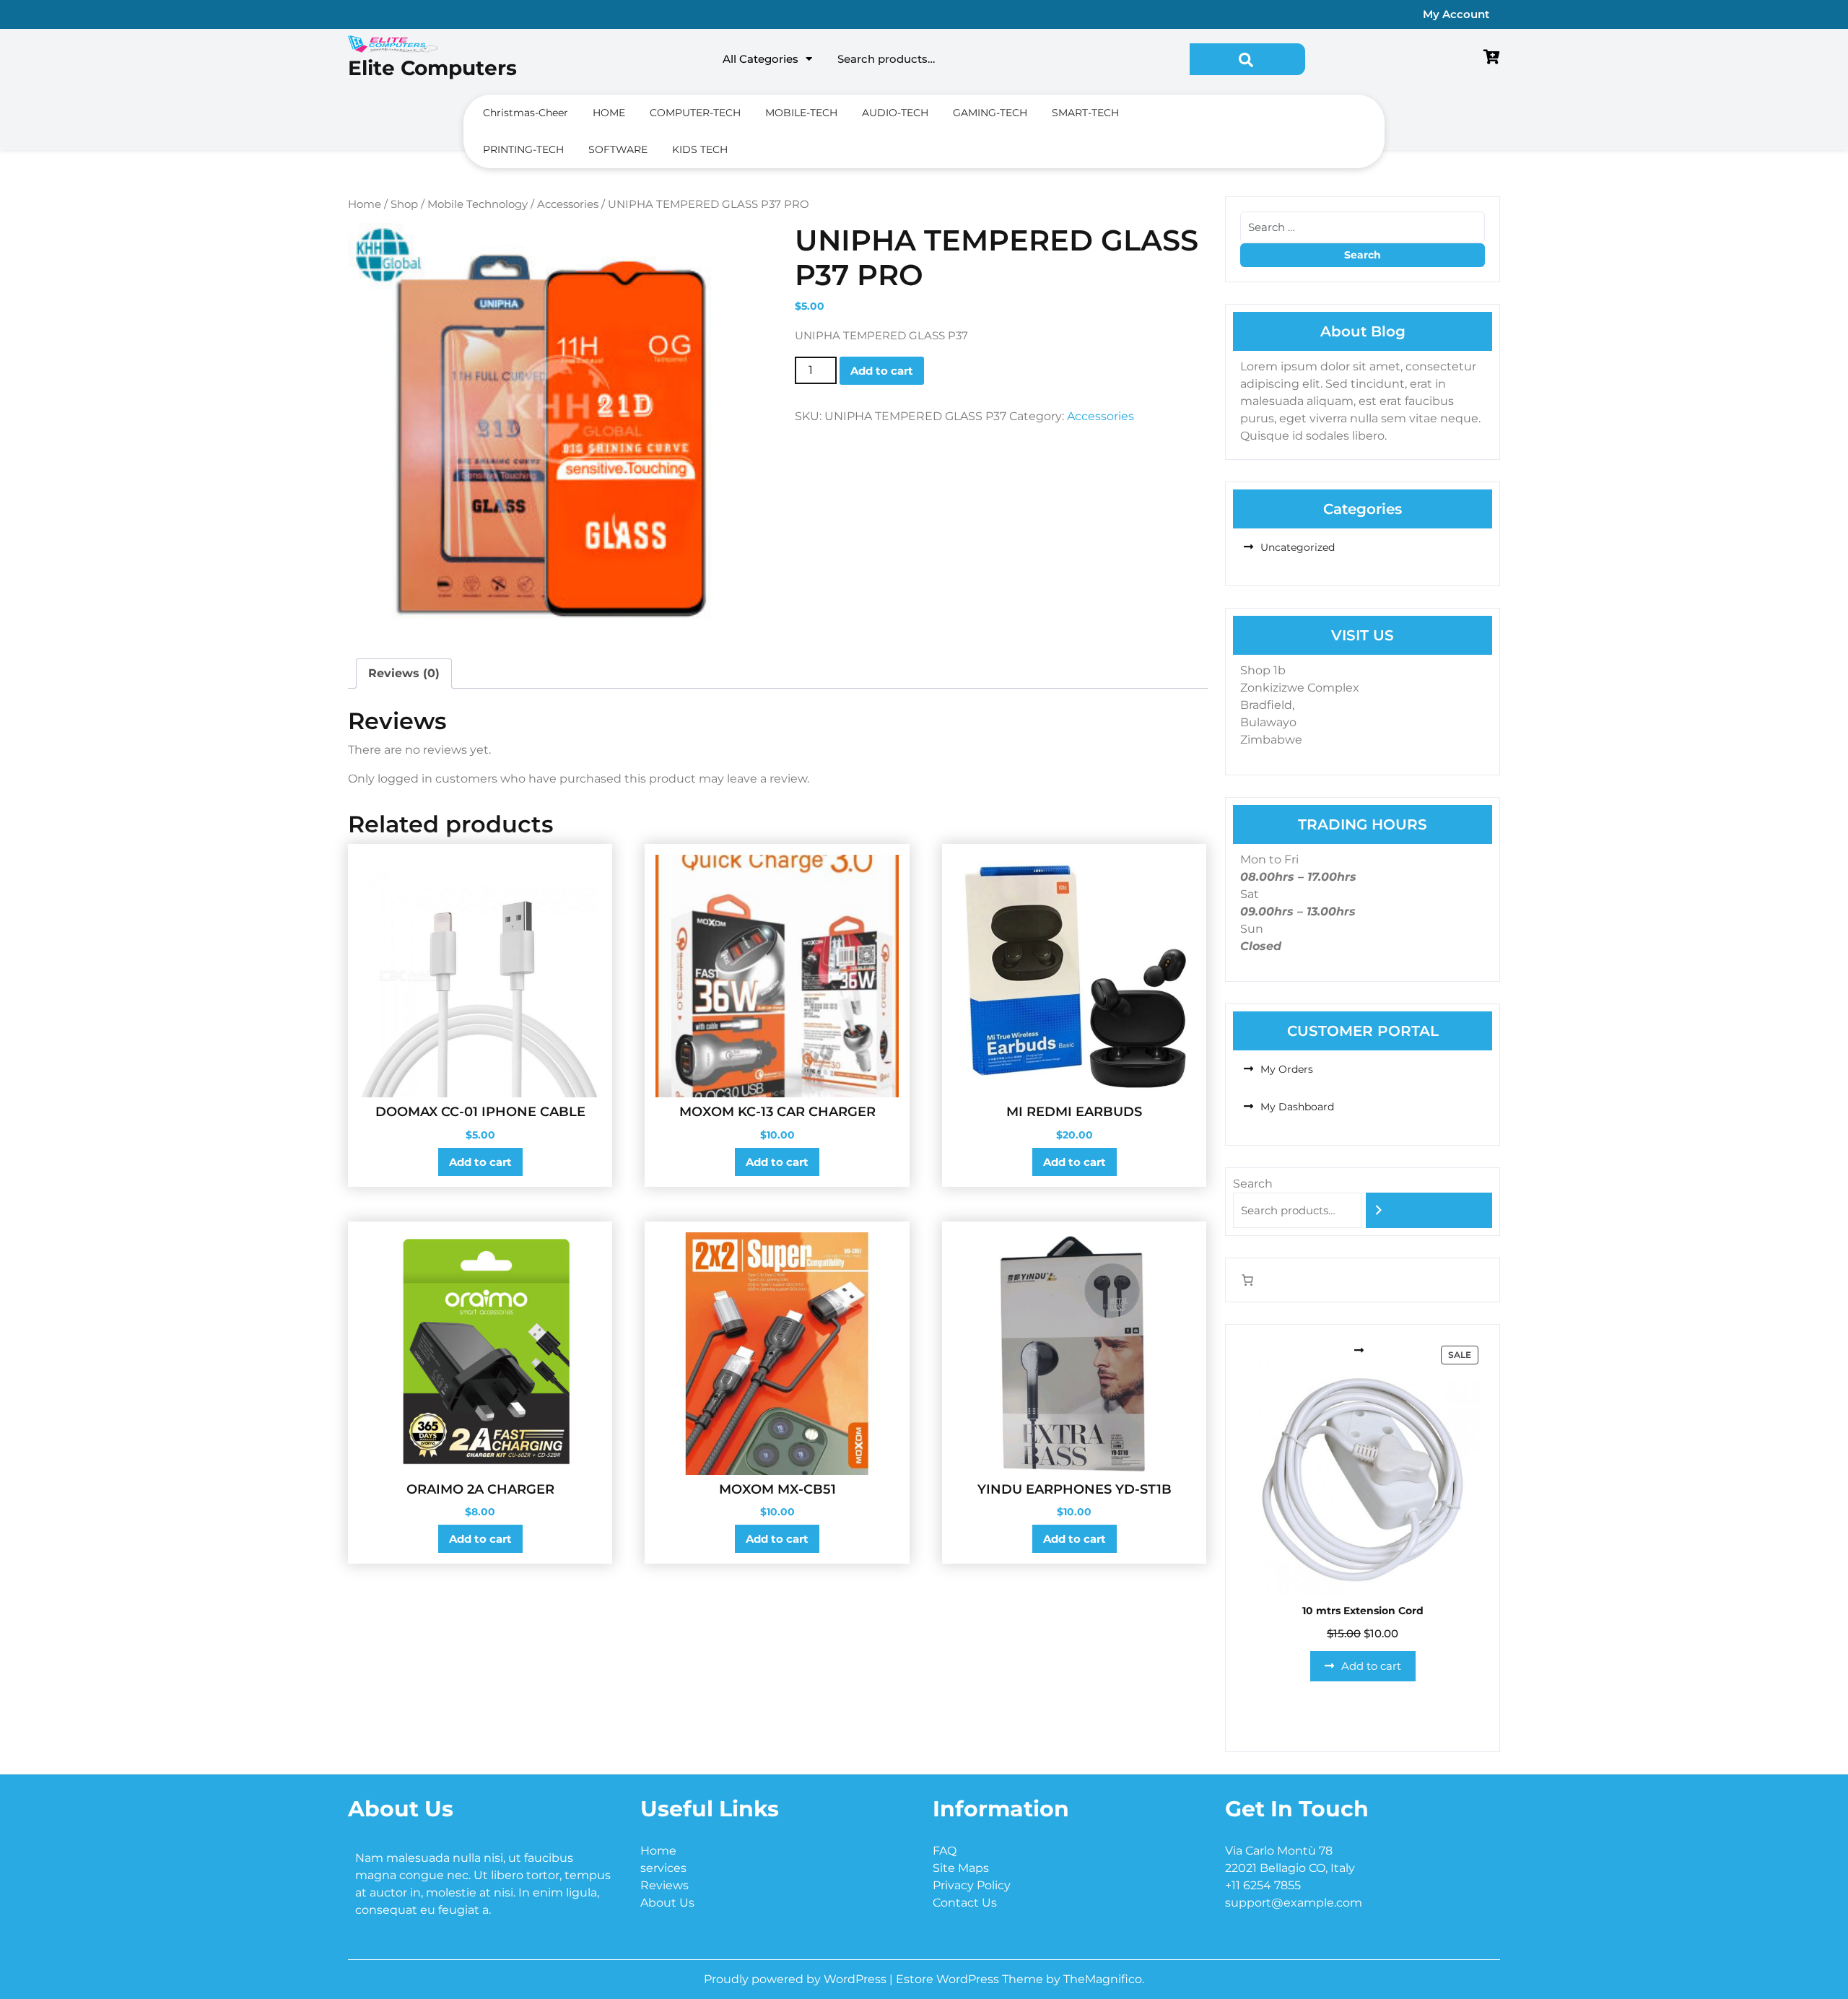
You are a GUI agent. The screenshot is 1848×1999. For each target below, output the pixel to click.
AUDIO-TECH (895, 113)
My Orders (1287, 1069)
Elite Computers (432, 68)
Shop (404, 204)
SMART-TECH (1085, 113)
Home (365, 204)
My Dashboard (1297, 1107)
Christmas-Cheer (526, 113)
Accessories (568, 204)
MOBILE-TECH (801, 113)
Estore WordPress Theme (971, 1979)
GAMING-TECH (990, 113)
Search (1247, 59)
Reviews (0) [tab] (404, 673)
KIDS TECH (700, 149)
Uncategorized (1298, 547)
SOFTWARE (618, 149)
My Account (1456, 14)
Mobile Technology (478, 204)
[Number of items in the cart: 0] (1247, 1280)
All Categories (760, 59)
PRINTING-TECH (523, 149)
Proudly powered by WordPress (797, 1979)
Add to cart (882, 371)
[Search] (1429, 1210)
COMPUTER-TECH (695, 113)
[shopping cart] (1492, 58)
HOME (609, 113)
